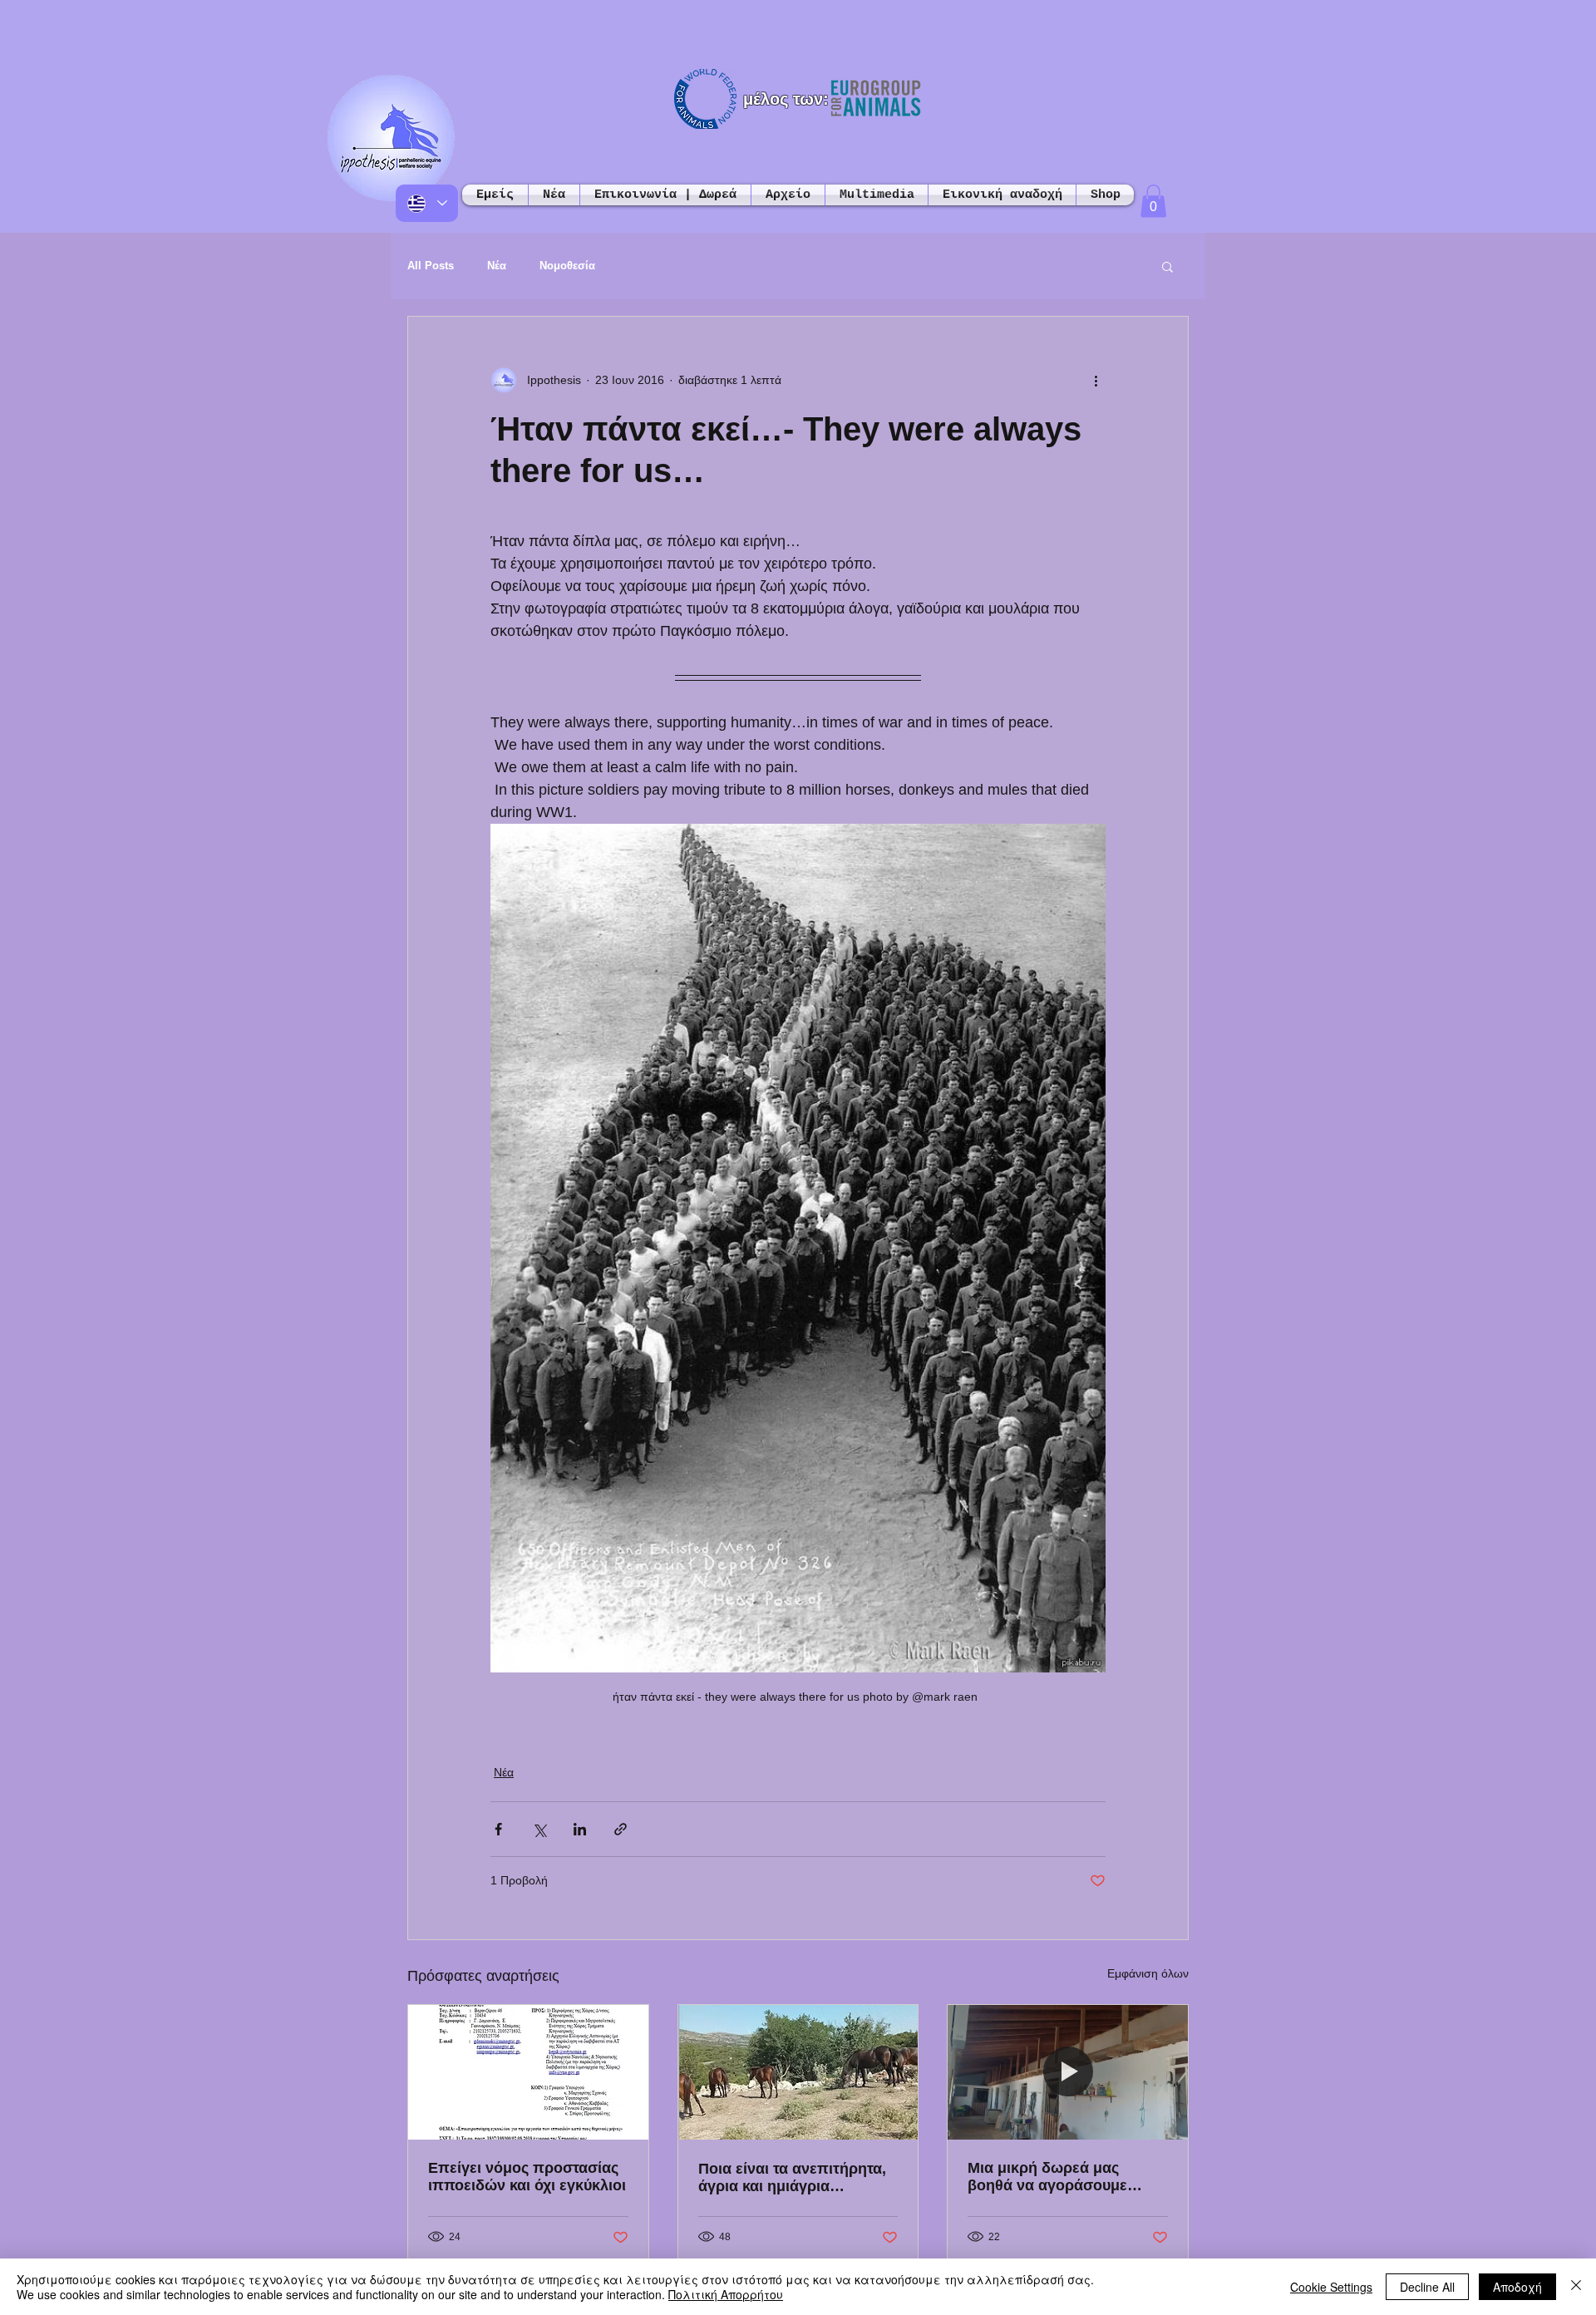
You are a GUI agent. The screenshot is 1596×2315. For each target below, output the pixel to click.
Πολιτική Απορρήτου (726, 2294)
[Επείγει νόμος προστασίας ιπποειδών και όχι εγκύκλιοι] (528, 2072)
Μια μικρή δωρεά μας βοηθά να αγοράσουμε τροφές (1047, 2177)
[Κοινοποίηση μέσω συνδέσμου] (621, 1829)
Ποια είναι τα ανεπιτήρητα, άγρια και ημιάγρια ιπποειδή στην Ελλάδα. (792, 2178)
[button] (1153, 201)
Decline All (1427, 2287)
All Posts (431, 266)
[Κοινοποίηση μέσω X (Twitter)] (539, 1829)
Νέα (497, 266)
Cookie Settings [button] (1331, 2287)
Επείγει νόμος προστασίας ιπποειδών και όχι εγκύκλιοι (527, 2177)
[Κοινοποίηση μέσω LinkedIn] (580, 1829)
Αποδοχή (1517, 2287)
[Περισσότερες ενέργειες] (1096, 380)
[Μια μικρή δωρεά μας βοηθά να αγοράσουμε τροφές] (1068, 2072)
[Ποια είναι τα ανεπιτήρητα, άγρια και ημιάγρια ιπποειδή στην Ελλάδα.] (798, 2072)
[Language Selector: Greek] (427, 203)
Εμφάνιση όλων (1148, 1973)
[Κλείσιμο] (1576, 2287)
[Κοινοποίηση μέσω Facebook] (498, 1829)
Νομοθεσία (567, 266)
